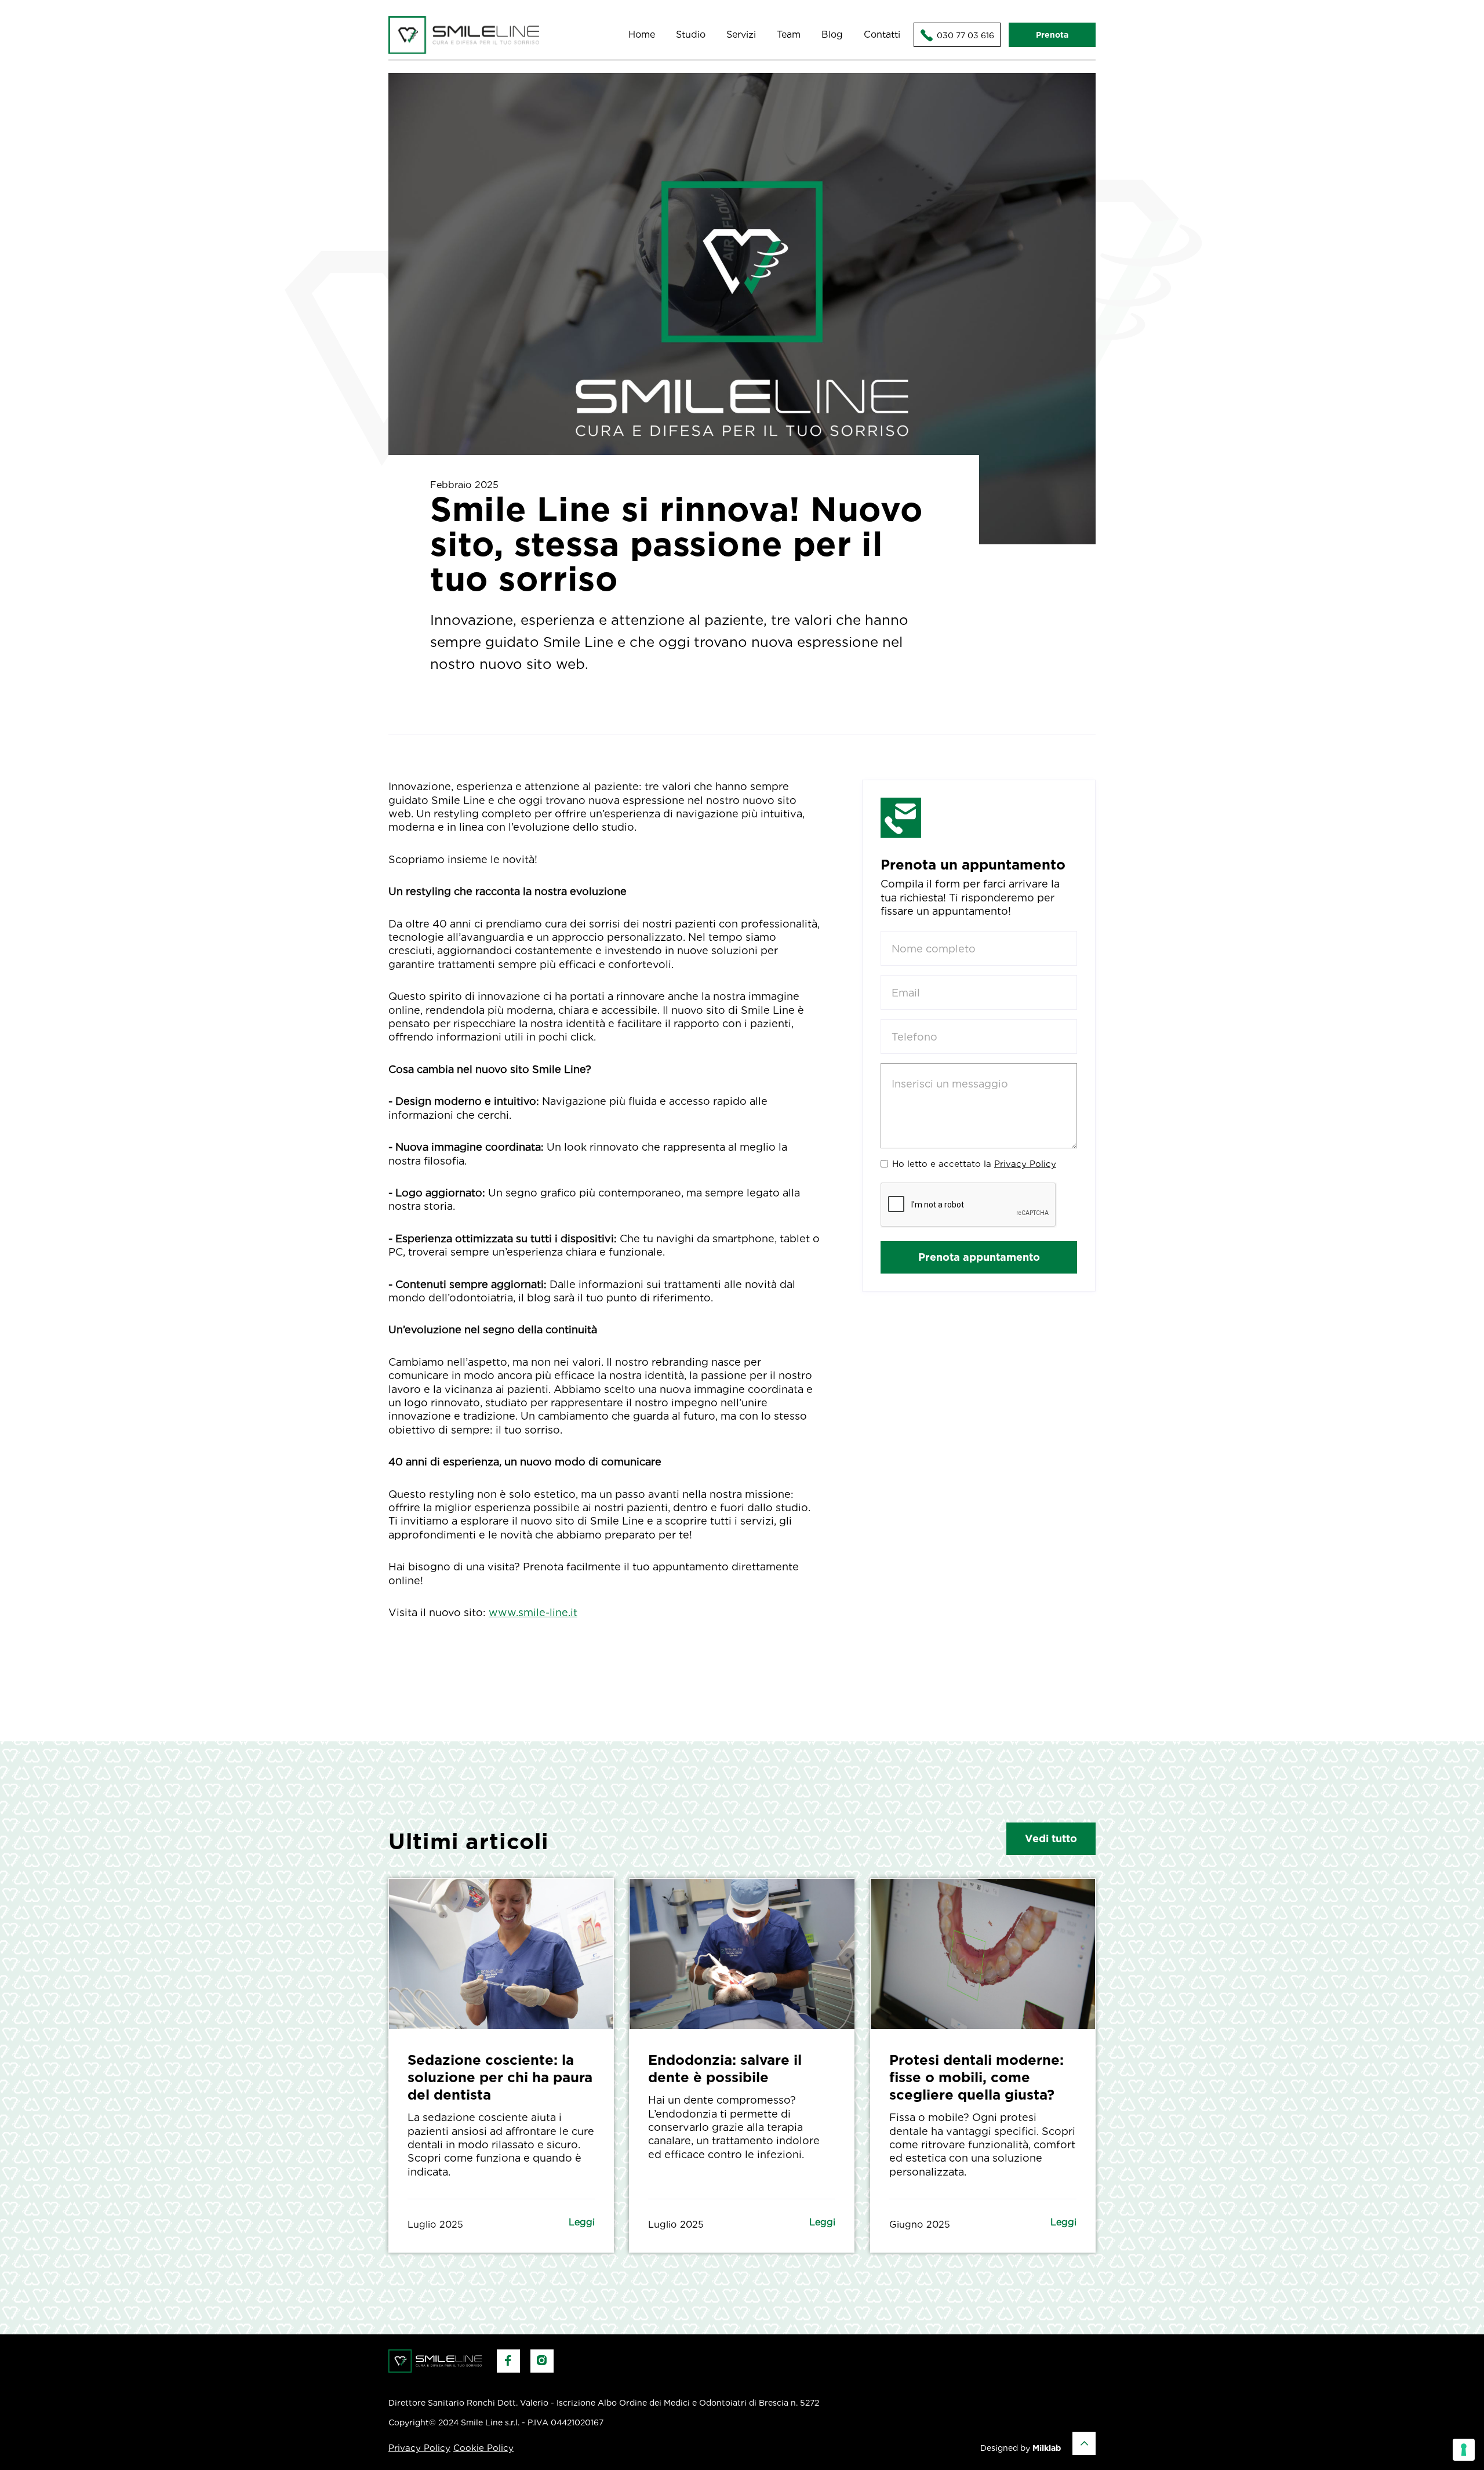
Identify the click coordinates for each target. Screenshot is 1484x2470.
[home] (464, 35)
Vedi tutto (1051, 1838)
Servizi (741, 34)
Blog (832, 34)
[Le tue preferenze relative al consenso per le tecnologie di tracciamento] (1464, 2450)
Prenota (1052, 35)
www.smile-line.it (533, 1612)
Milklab (1047, 2448)
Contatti (882, 34)
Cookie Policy (483, 2448)
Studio (691, 34)
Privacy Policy (1025, 1165)
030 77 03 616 (957, 35)
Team (789, 34)
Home (642, 34)
